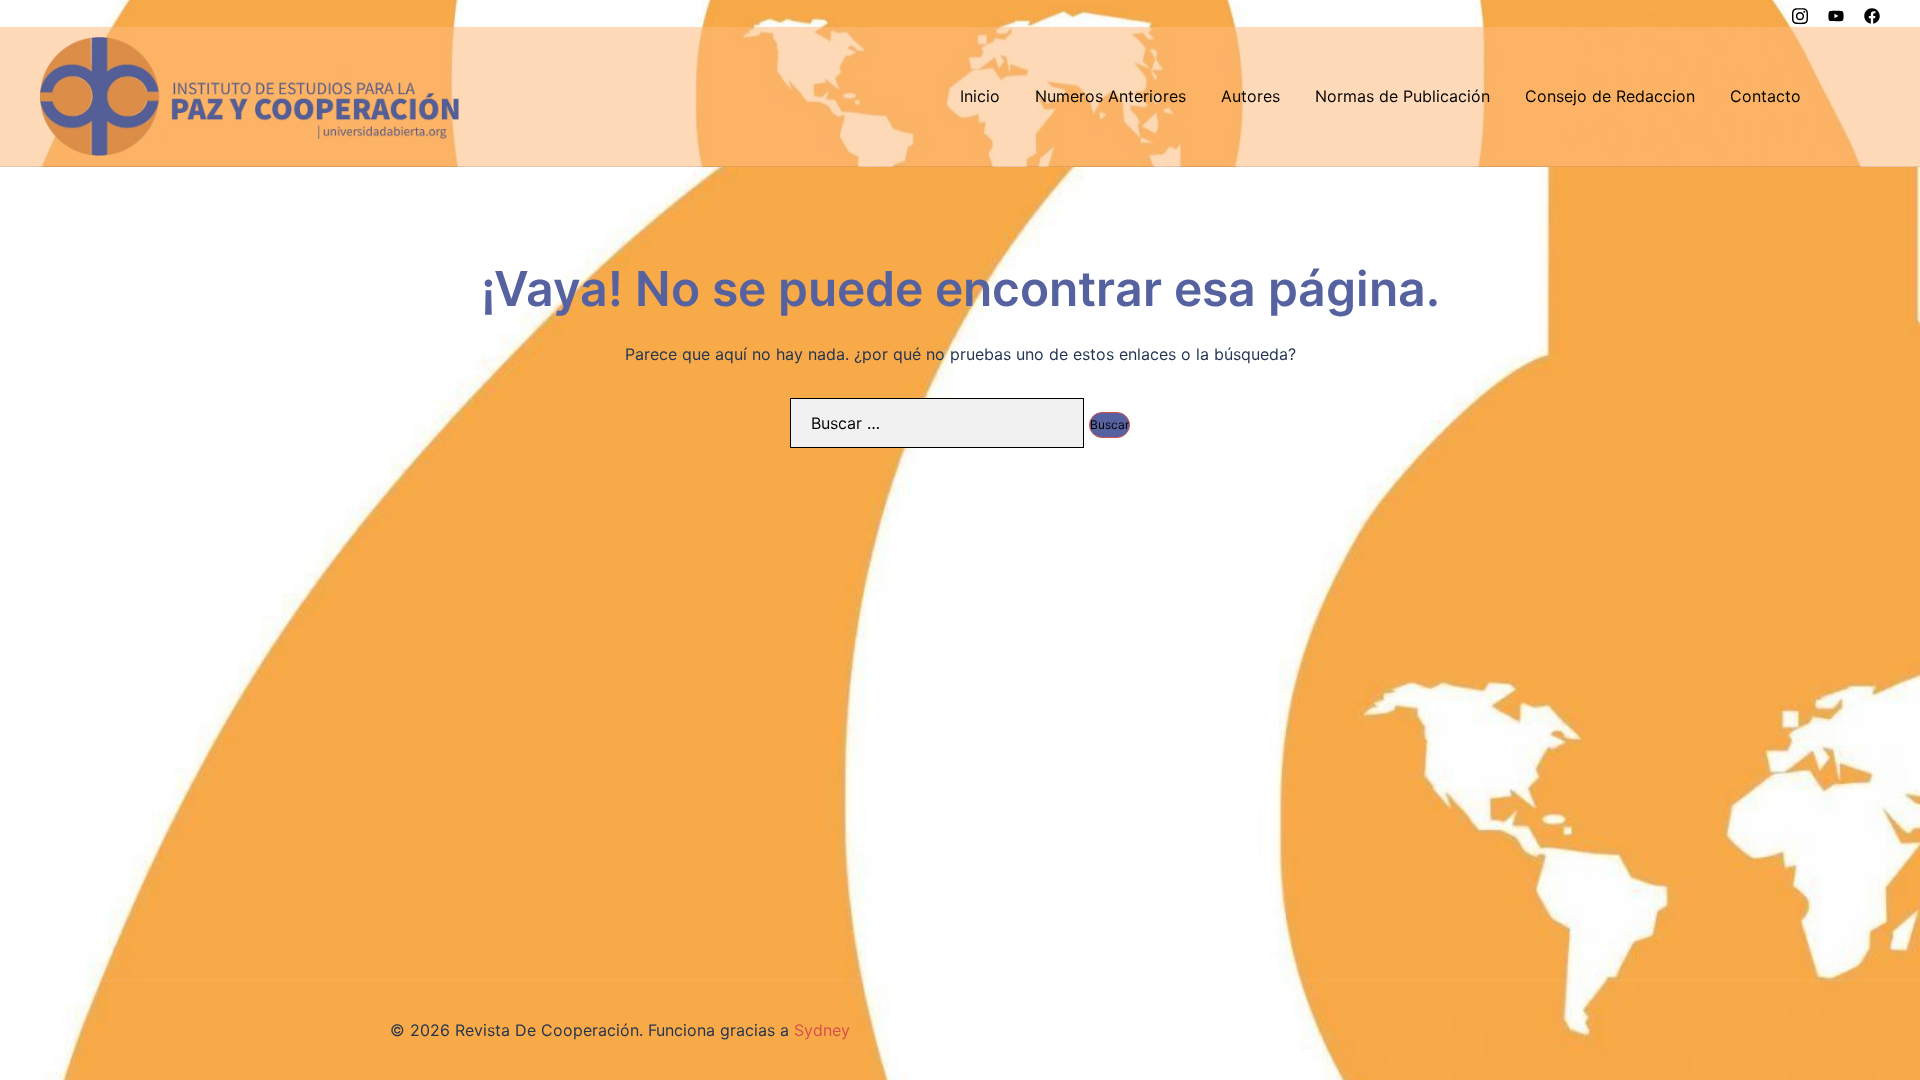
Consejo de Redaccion (1610, 96)
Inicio (980, 96)
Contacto (1765, 96)
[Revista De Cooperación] (250, 95)
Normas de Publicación (1402, 96)
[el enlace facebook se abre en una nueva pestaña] (1872, 13)
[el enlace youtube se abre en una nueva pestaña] (1836, 13)
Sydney (822, 1030)
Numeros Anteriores (1110, 96)
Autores (1250, 96)
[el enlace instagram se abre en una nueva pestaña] (1800, 13)
